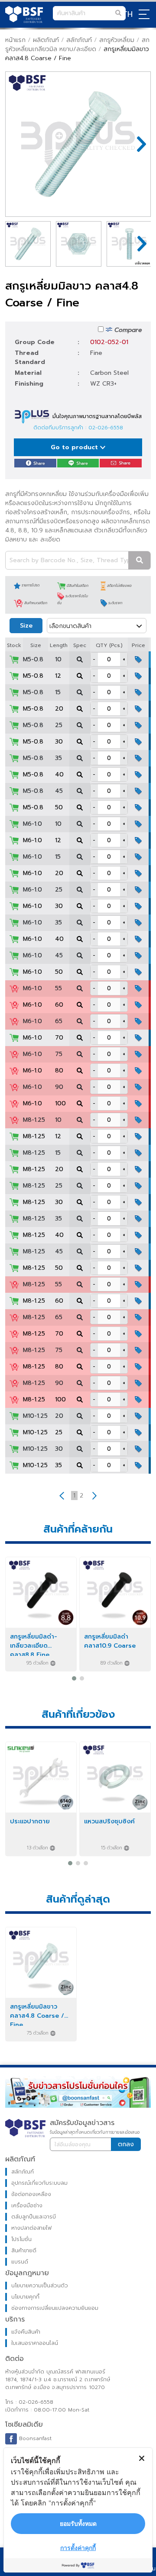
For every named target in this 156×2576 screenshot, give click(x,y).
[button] (74, 1678)
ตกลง (126, 2144)
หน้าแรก (15, 40)
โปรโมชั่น (21, 2239)
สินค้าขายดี (24, 2251)
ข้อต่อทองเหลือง (31, 2194)
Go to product (75, 447)
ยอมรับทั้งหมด (78, 2523)
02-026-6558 (106, 428)
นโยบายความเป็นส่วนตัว (40, 2286)
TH (127, 14)
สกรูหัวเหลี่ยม (117, 40)
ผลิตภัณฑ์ (46, 40)
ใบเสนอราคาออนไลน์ (35, 2343)
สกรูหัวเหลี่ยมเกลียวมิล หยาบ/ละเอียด (77, 45)
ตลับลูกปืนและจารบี (34, 2217)
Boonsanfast (34, 2438)
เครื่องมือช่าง (27, 2206)
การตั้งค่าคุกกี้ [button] (78, 2548)
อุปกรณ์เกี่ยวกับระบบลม (39, 2183)
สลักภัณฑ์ (79, 40)
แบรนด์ (20, 2262)
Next (137, 144)
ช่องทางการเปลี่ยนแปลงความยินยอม (55, 2308)
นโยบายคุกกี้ (25, 2297)
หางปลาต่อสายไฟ (31, 2228)
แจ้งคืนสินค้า (26, 2332)
